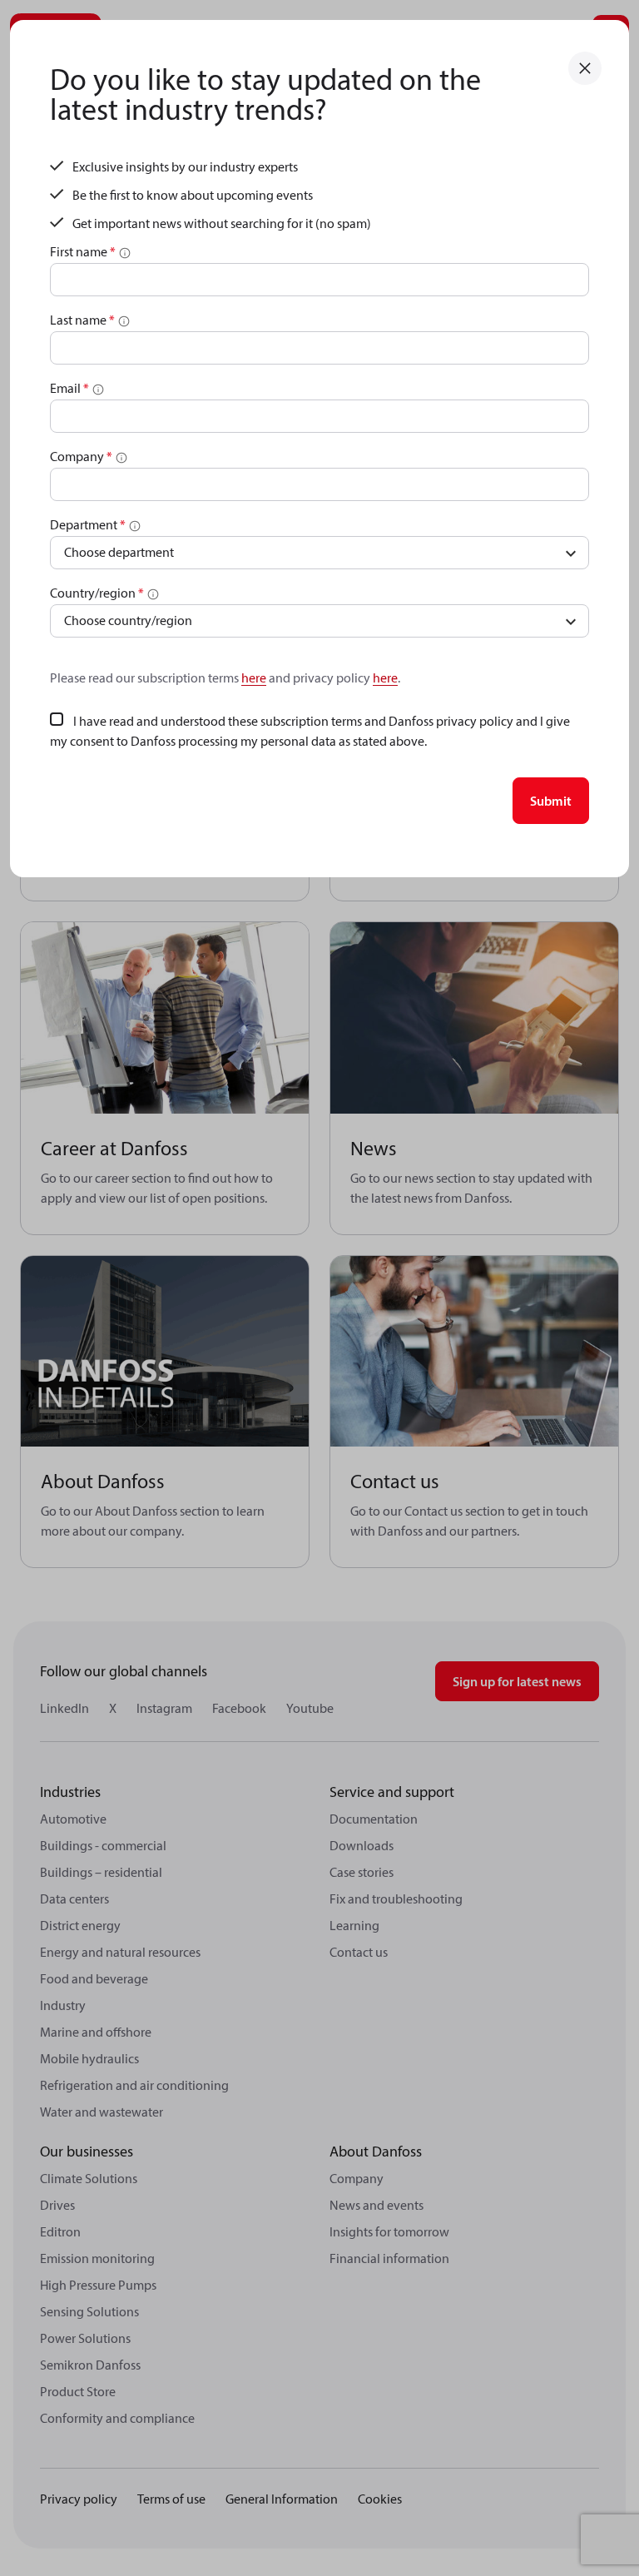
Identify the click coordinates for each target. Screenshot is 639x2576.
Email (69, 388)
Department (88, 524)
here (254, 678)
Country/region (97, 593)
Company (81, 456)
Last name (82, 320)
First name (83, 251)
